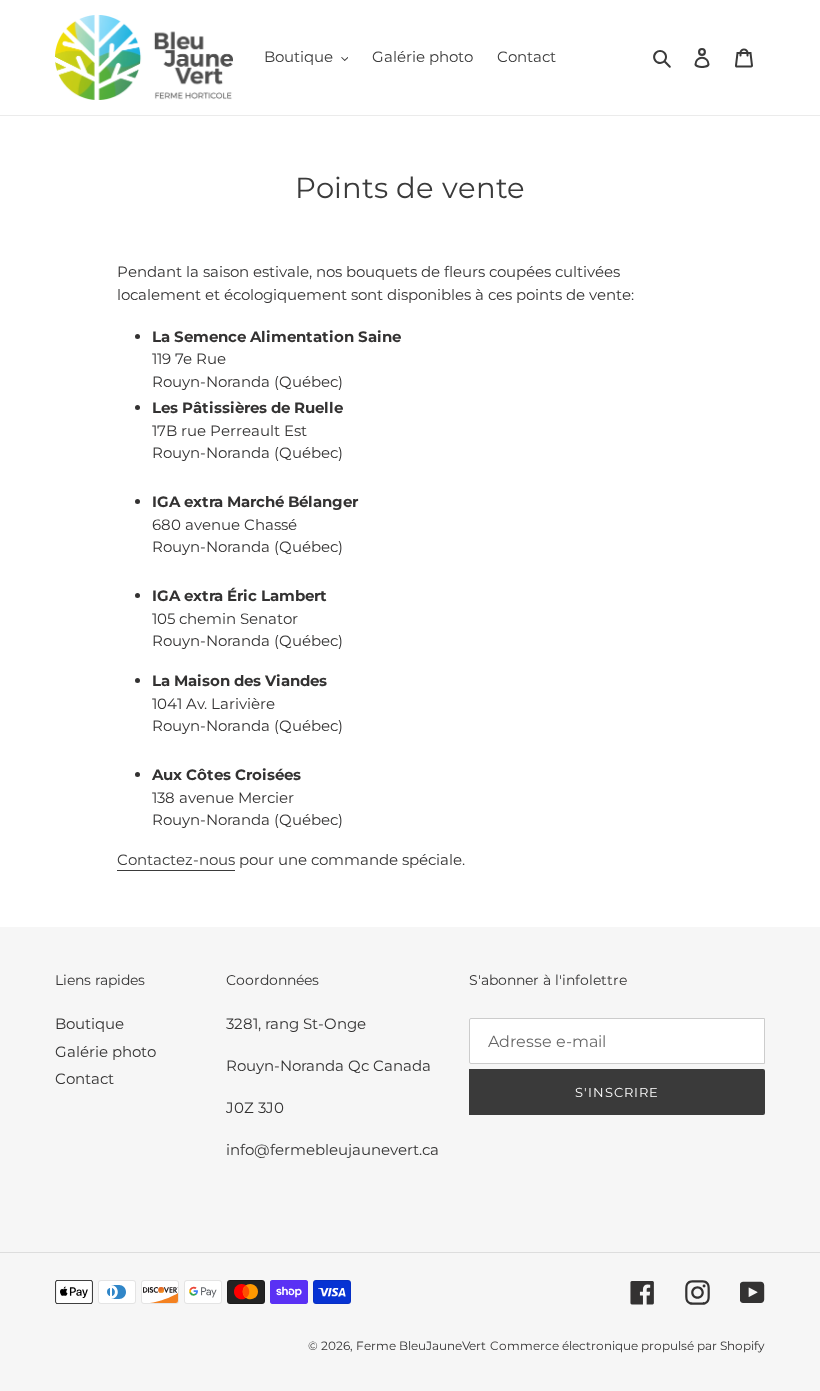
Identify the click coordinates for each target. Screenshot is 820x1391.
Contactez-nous (176, 859)
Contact (84, 1078)
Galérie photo (105, 1051)
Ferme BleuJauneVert (421, 1345)
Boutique (89, 1023)
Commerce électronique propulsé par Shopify (627, 1345)
